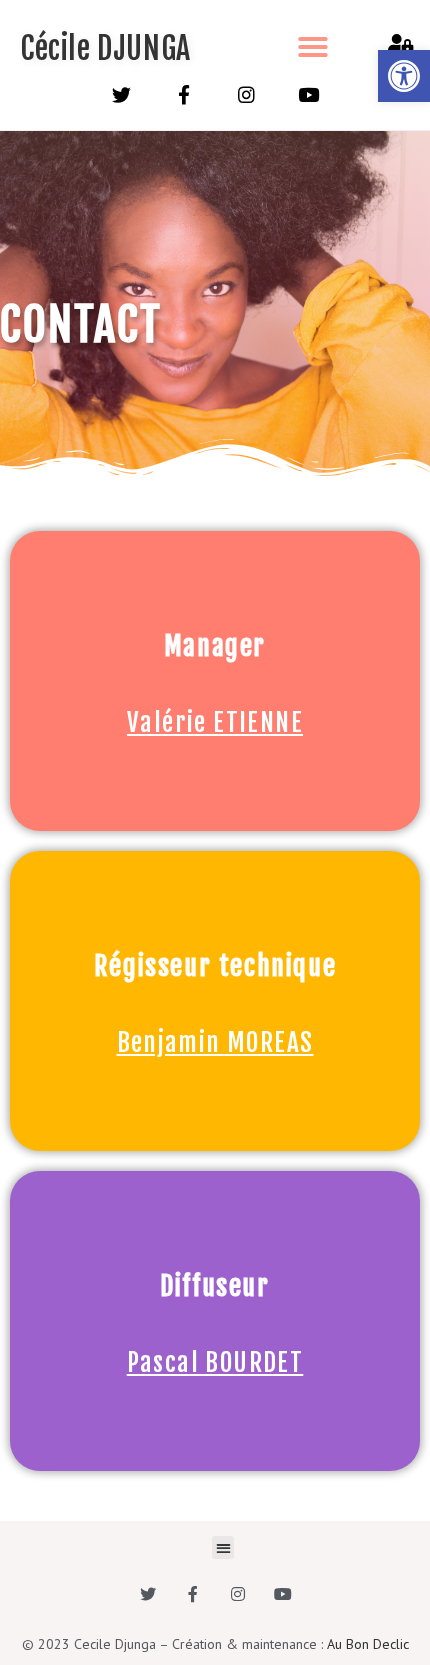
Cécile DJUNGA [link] (105, 48)
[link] (404, 76)
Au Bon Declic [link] (368, 1644)
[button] (313, 47)
